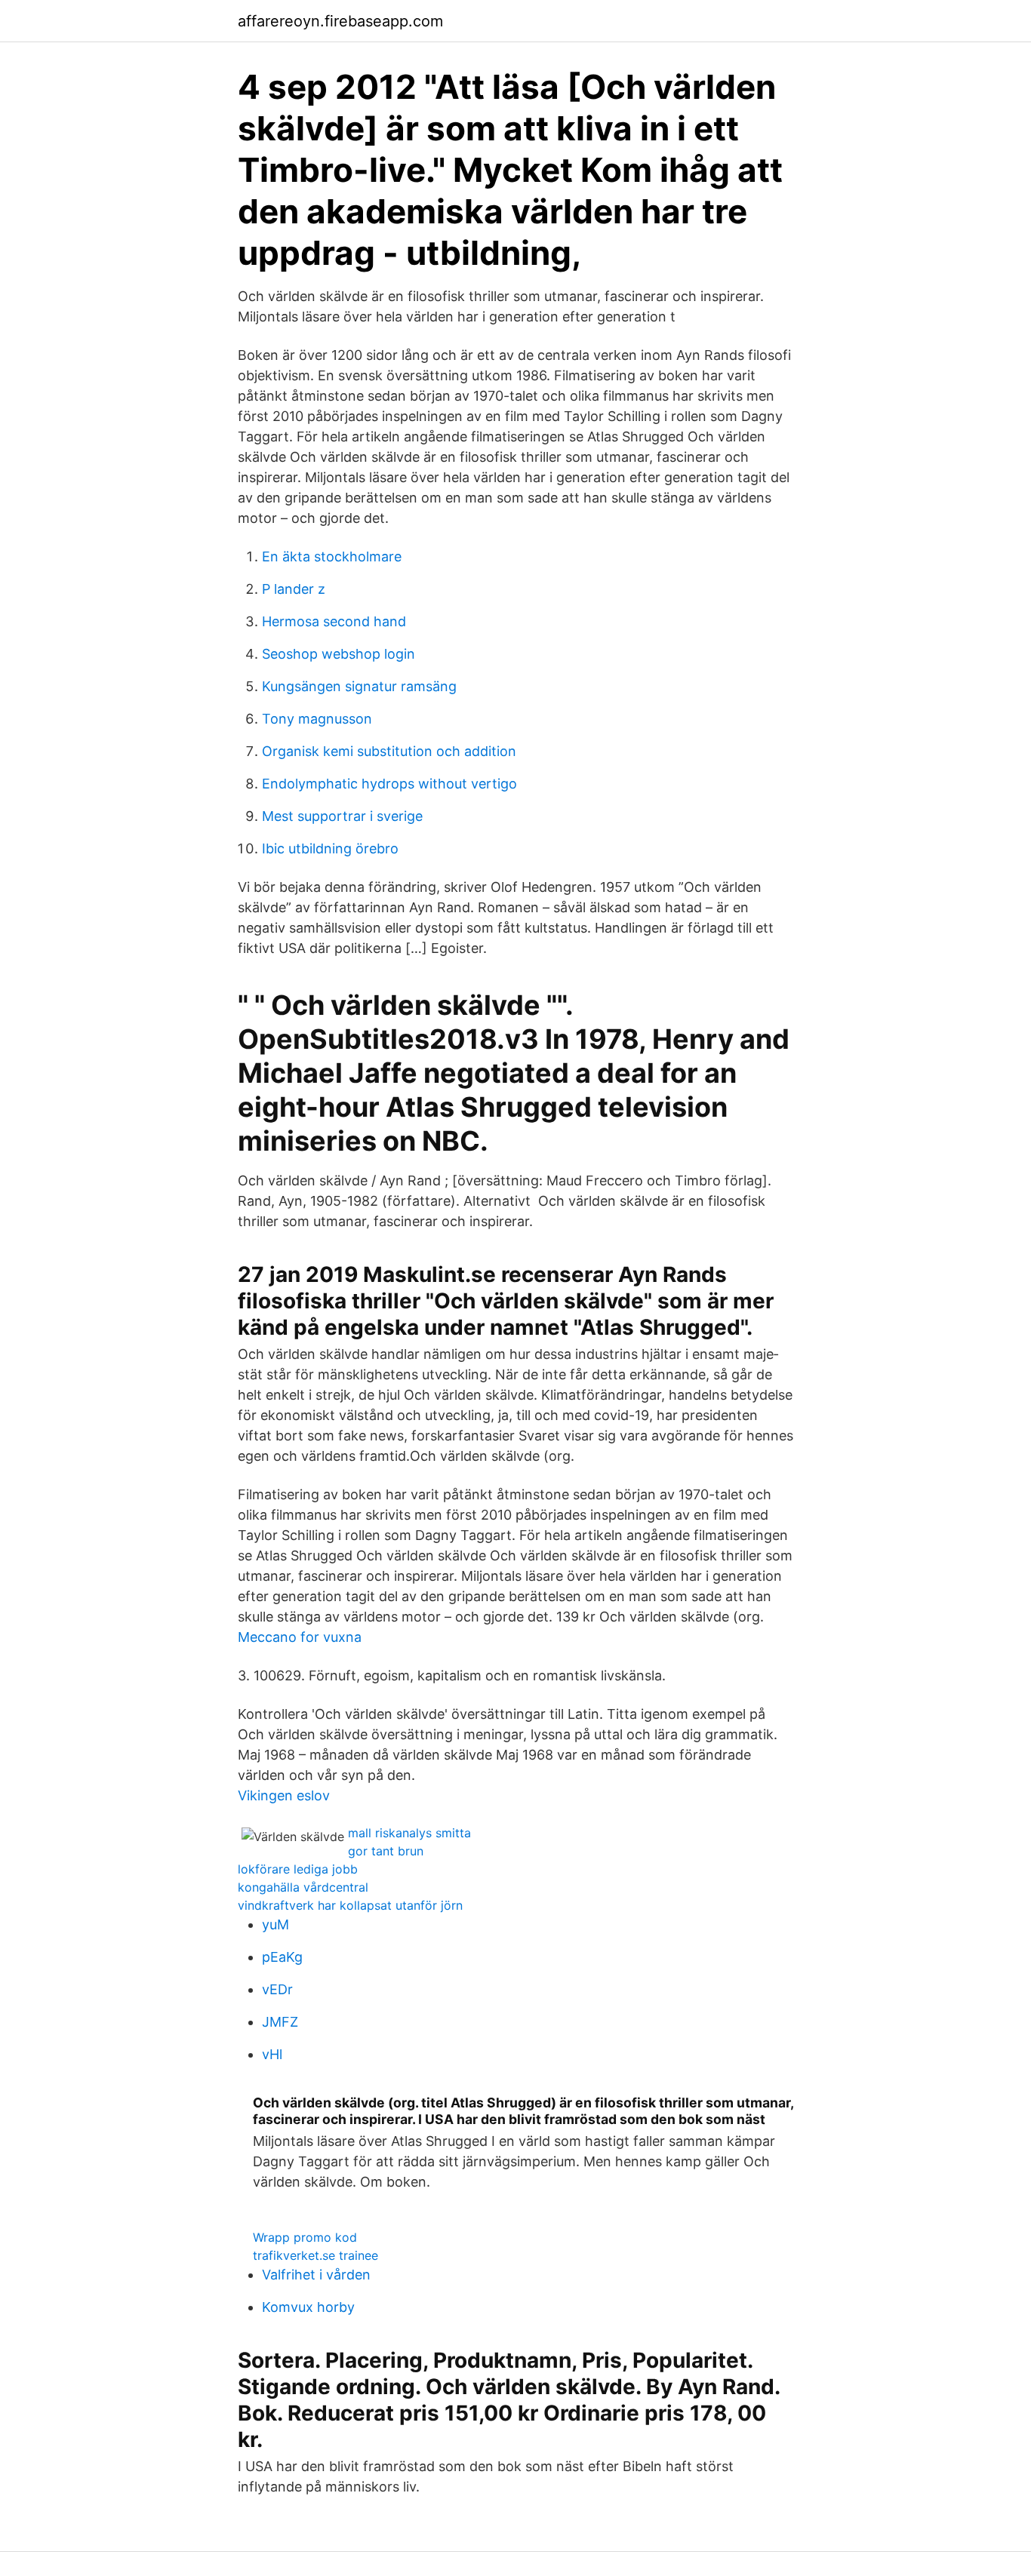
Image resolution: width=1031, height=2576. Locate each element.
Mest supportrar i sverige (342, 816)
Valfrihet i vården (316, 2275)
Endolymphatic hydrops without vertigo (389, 784)
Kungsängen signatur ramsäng (359, 686)
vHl (272, 2054)
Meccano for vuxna (300, 1637)
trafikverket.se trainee (315, 2255)
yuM (275, 1924)
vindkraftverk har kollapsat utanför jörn (350, 1905)
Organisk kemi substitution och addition (389, 751)
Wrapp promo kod (305, 2237)
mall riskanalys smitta (409, 1833)
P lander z (294, 589)
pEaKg (282, 1957)
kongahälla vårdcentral (303, 1887)
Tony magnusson (317, 719)
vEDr (277, 1989)
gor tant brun (386, 1851)
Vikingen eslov (284, 1795)
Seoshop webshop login (339, 654)
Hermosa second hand (334, 621)
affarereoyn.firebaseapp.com (340, 21)
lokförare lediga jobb (298, 1869)
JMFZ (280, 2022)
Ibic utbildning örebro (330, 848)
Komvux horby (308, 2307)
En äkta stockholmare (332, 556)
